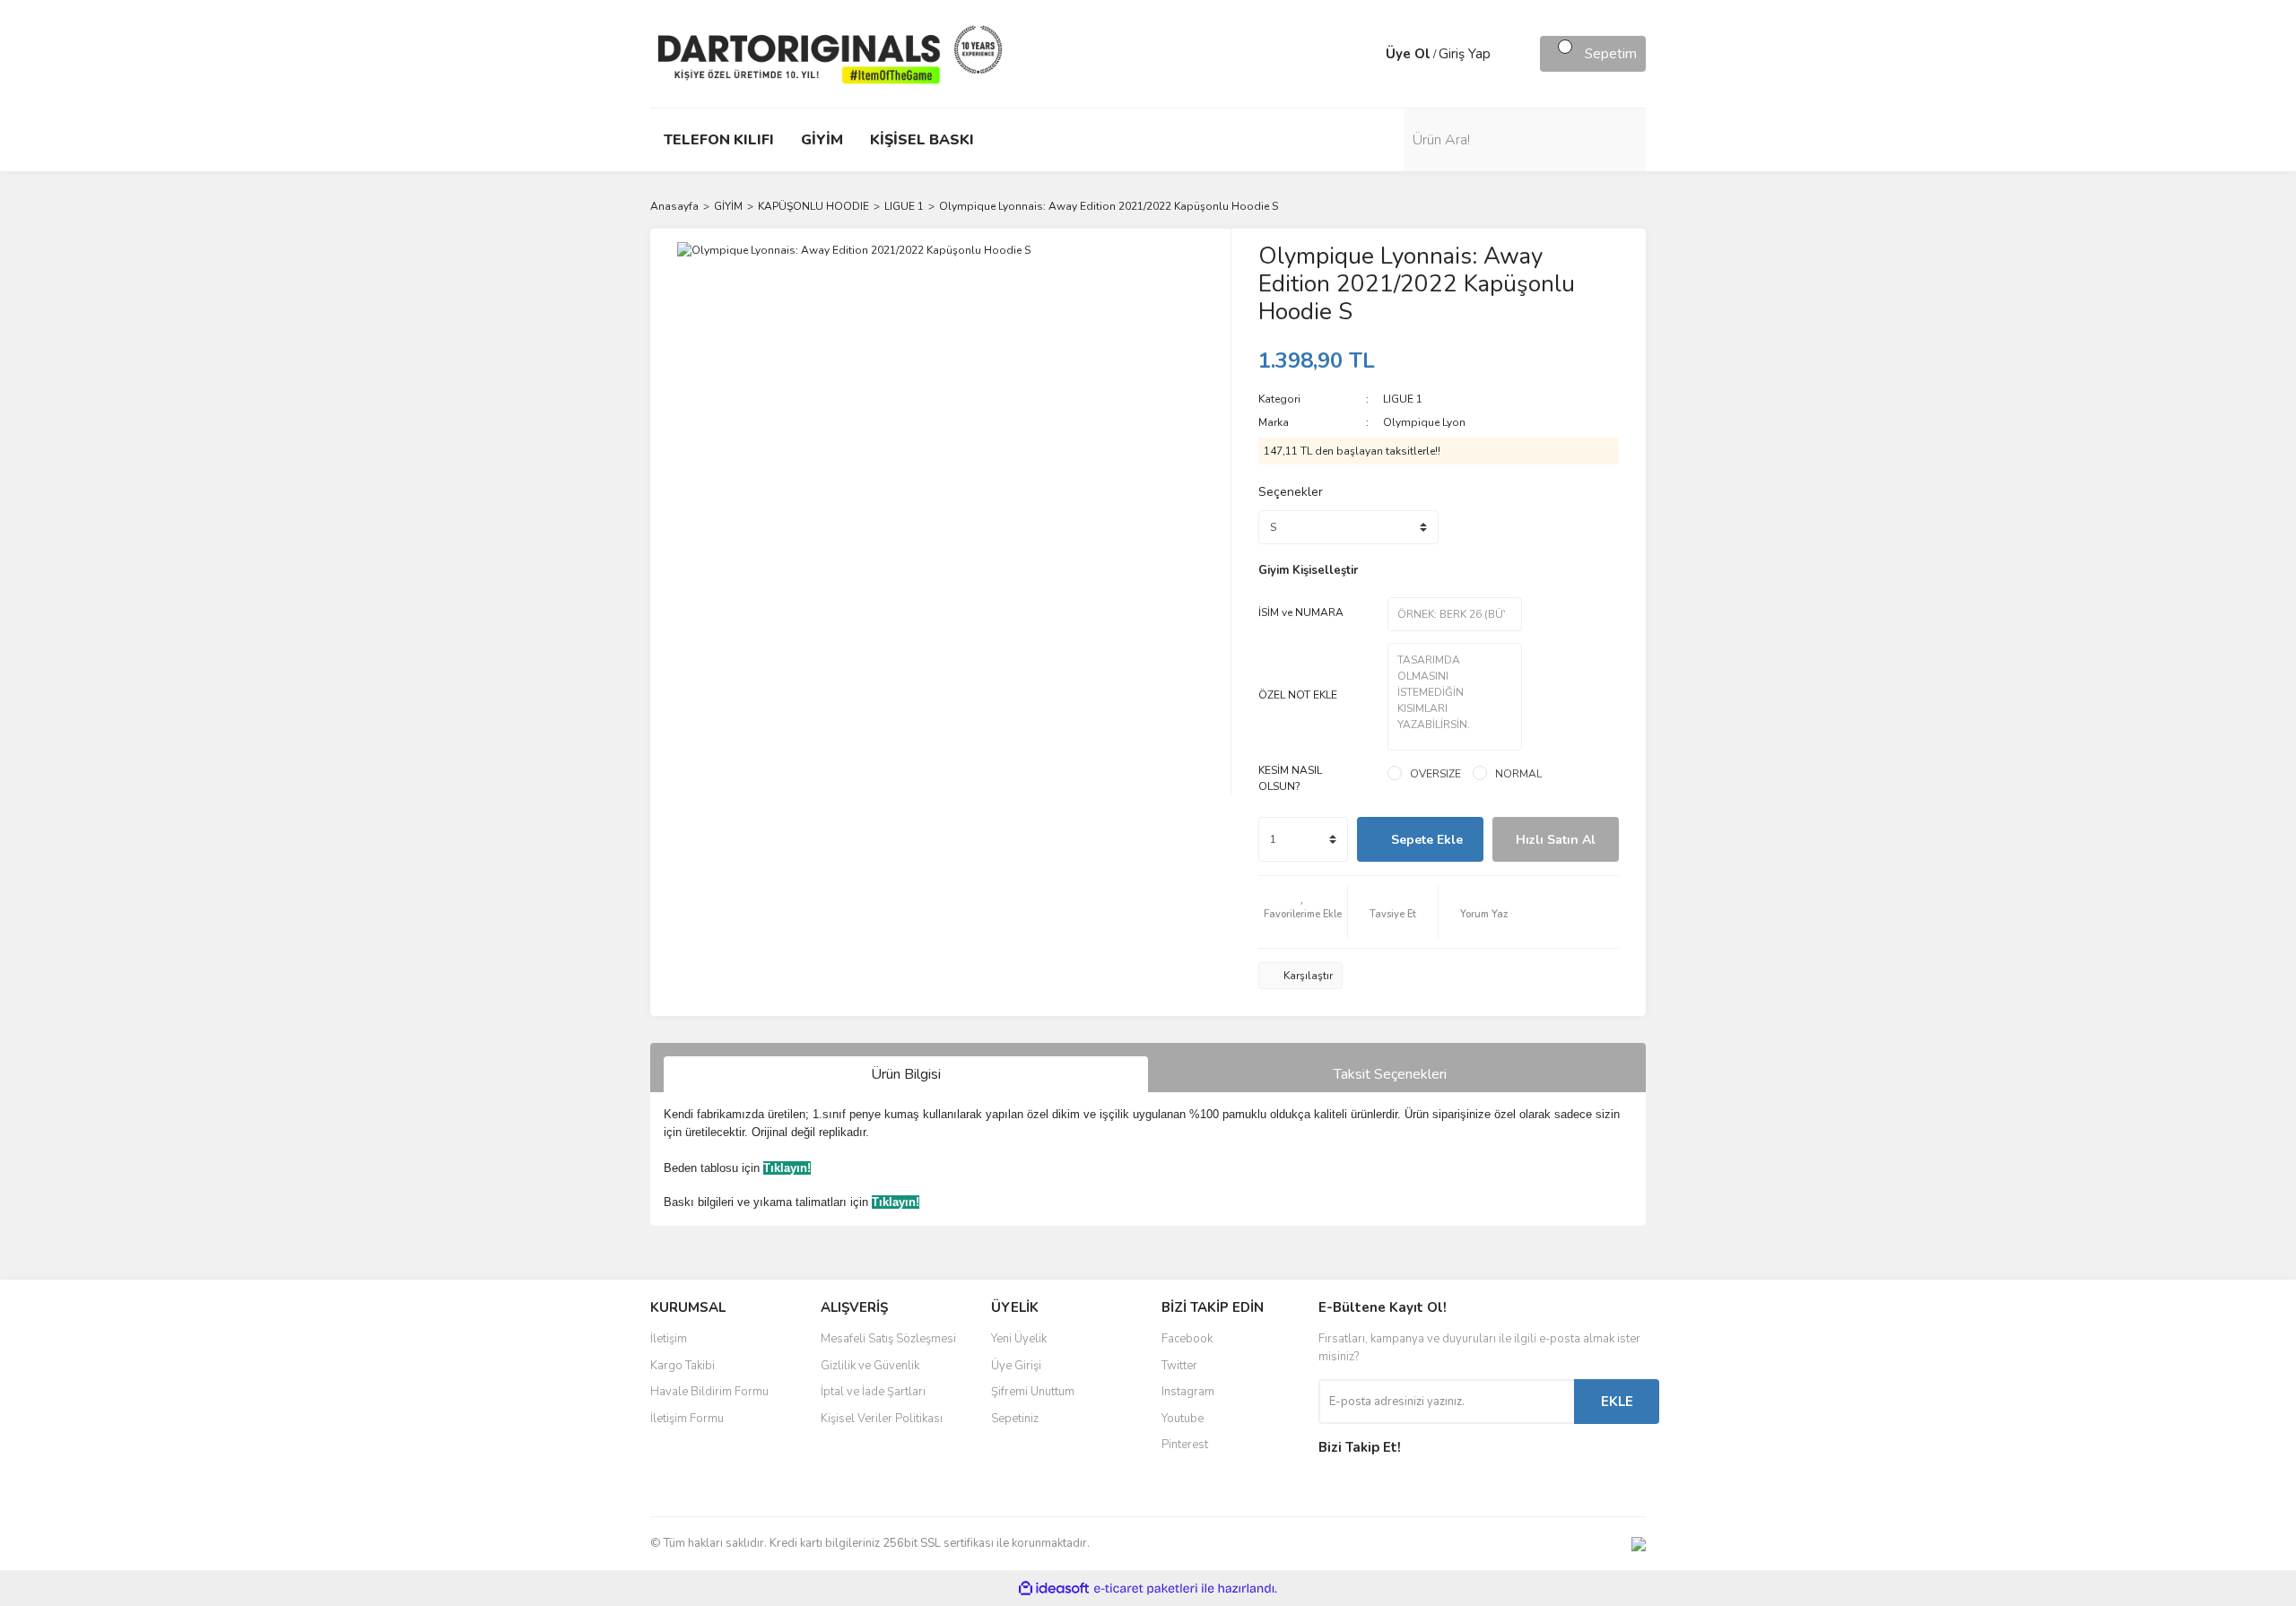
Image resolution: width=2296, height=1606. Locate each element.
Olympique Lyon (1424, 422)
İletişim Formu (687, 1419)
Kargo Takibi (683, 1366)
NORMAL (1518, 774)
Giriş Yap (1465, 54)
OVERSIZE (1435, 774)
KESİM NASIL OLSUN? (1290, 778)
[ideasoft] (1054, 1589)
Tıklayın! (787, 1168)
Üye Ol (1408, 54)
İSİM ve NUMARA (1301, 612)
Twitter (1179, 1366)
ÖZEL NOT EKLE (1298, 695)
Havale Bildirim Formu (709, 1392)
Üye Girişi (1016, 1366)
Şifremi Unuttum (1033, 1392)
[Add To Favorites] (1303, 912)
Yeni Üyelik (1019, 1339)
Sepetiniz (1015, 1419)
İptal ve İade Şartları (873, 1392)
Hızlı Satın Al (1556, 840)
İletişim (669, 1339)
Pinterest (1185, 1445)
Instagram (1188, 1392)
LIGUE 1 (1403, 399)
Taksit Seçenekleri (1390, 1074)
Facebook (1187, 1339)
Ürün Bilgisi (906, 1074)
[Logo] (830, 53)
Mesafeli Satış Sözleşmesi (888, 1339)
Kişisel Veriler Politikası (882, 1419)
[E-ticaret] (1146, 1588)
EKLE (1617, 1402)
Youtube (1183, 1419)
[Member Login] (1368, 54)
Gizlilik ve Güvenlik (870, 1366)
